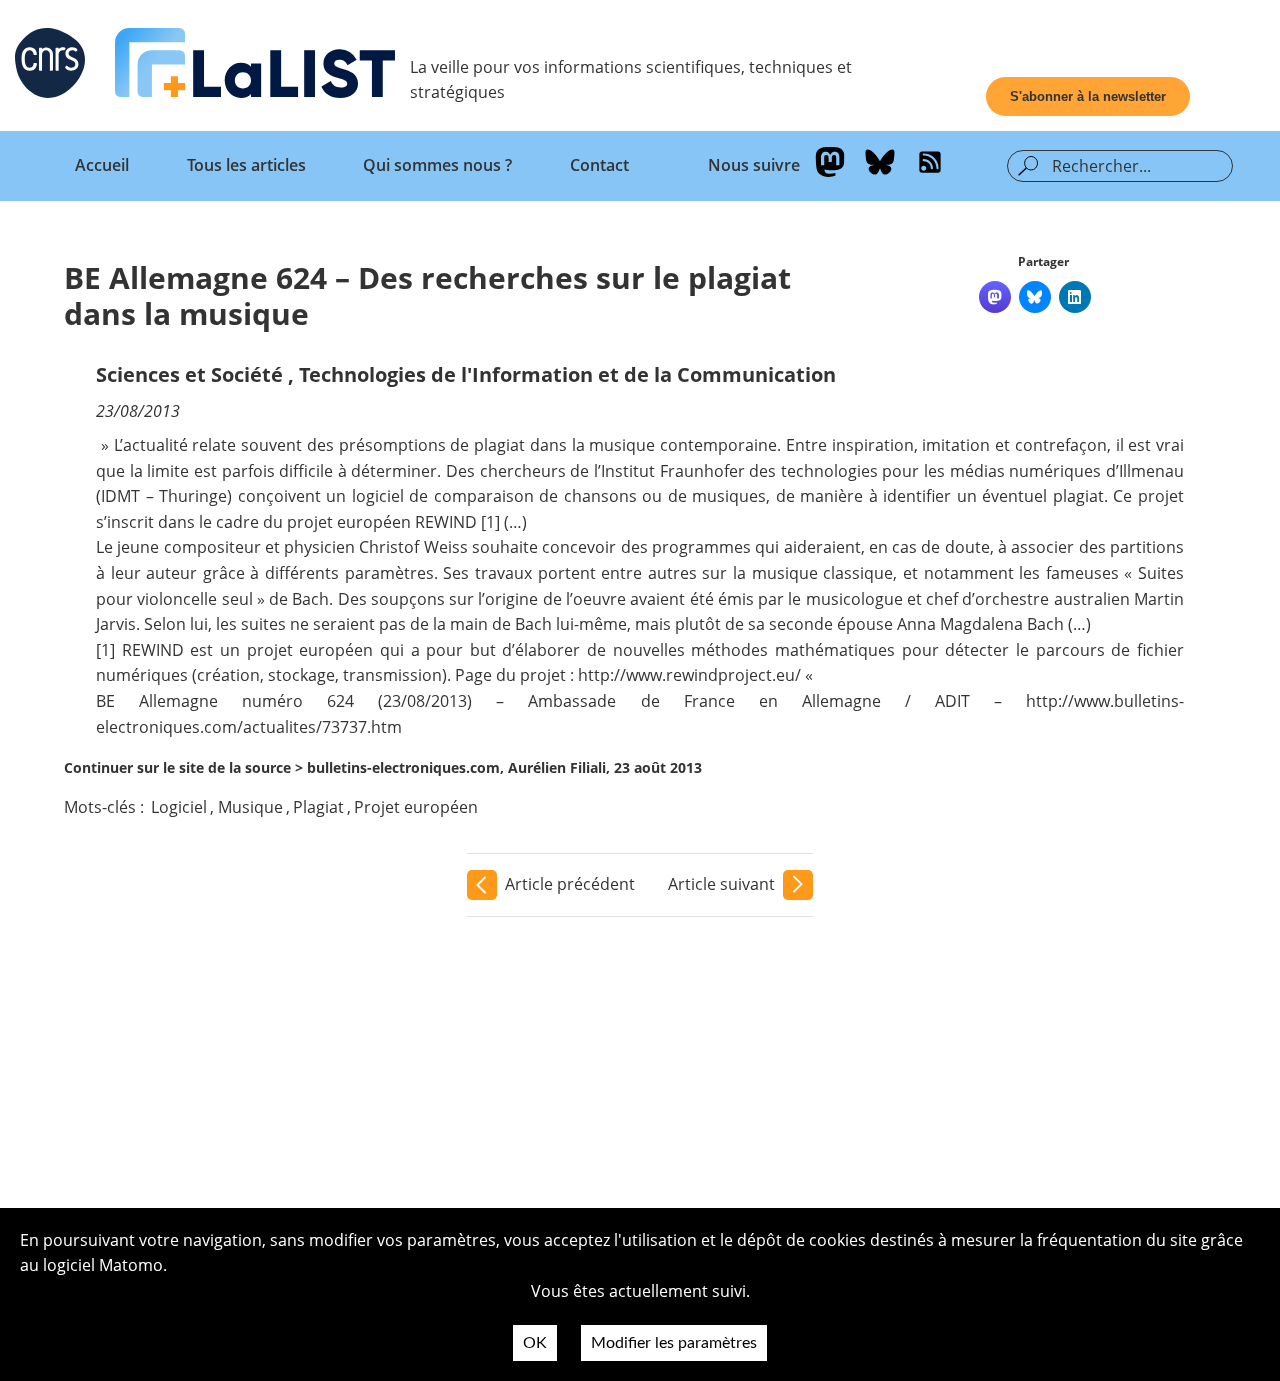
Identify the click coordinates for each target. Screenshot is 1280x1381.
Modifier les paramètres (674, 1343)
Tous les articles (246, 165)
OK (535, 1343)
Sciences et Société (189, 374)
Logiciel (179, 807)
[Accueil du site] (255, 67)
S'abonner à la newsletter (1088, 96)
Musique (250, 807)
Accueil (102, 165)
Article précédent (570, 884)
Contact (599, 165)
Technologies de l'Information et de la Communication (567, 374)
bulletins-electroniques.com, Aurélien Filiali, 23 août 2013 (504, 767)
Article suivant (721, 884)
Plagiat (318, 807)
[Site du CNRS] (50, 67)
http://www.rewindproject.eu (686, 675)
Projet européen (416, 807)
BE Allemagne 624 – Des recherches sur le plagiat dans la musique (427, 295)
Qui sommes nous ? (437, 165)
